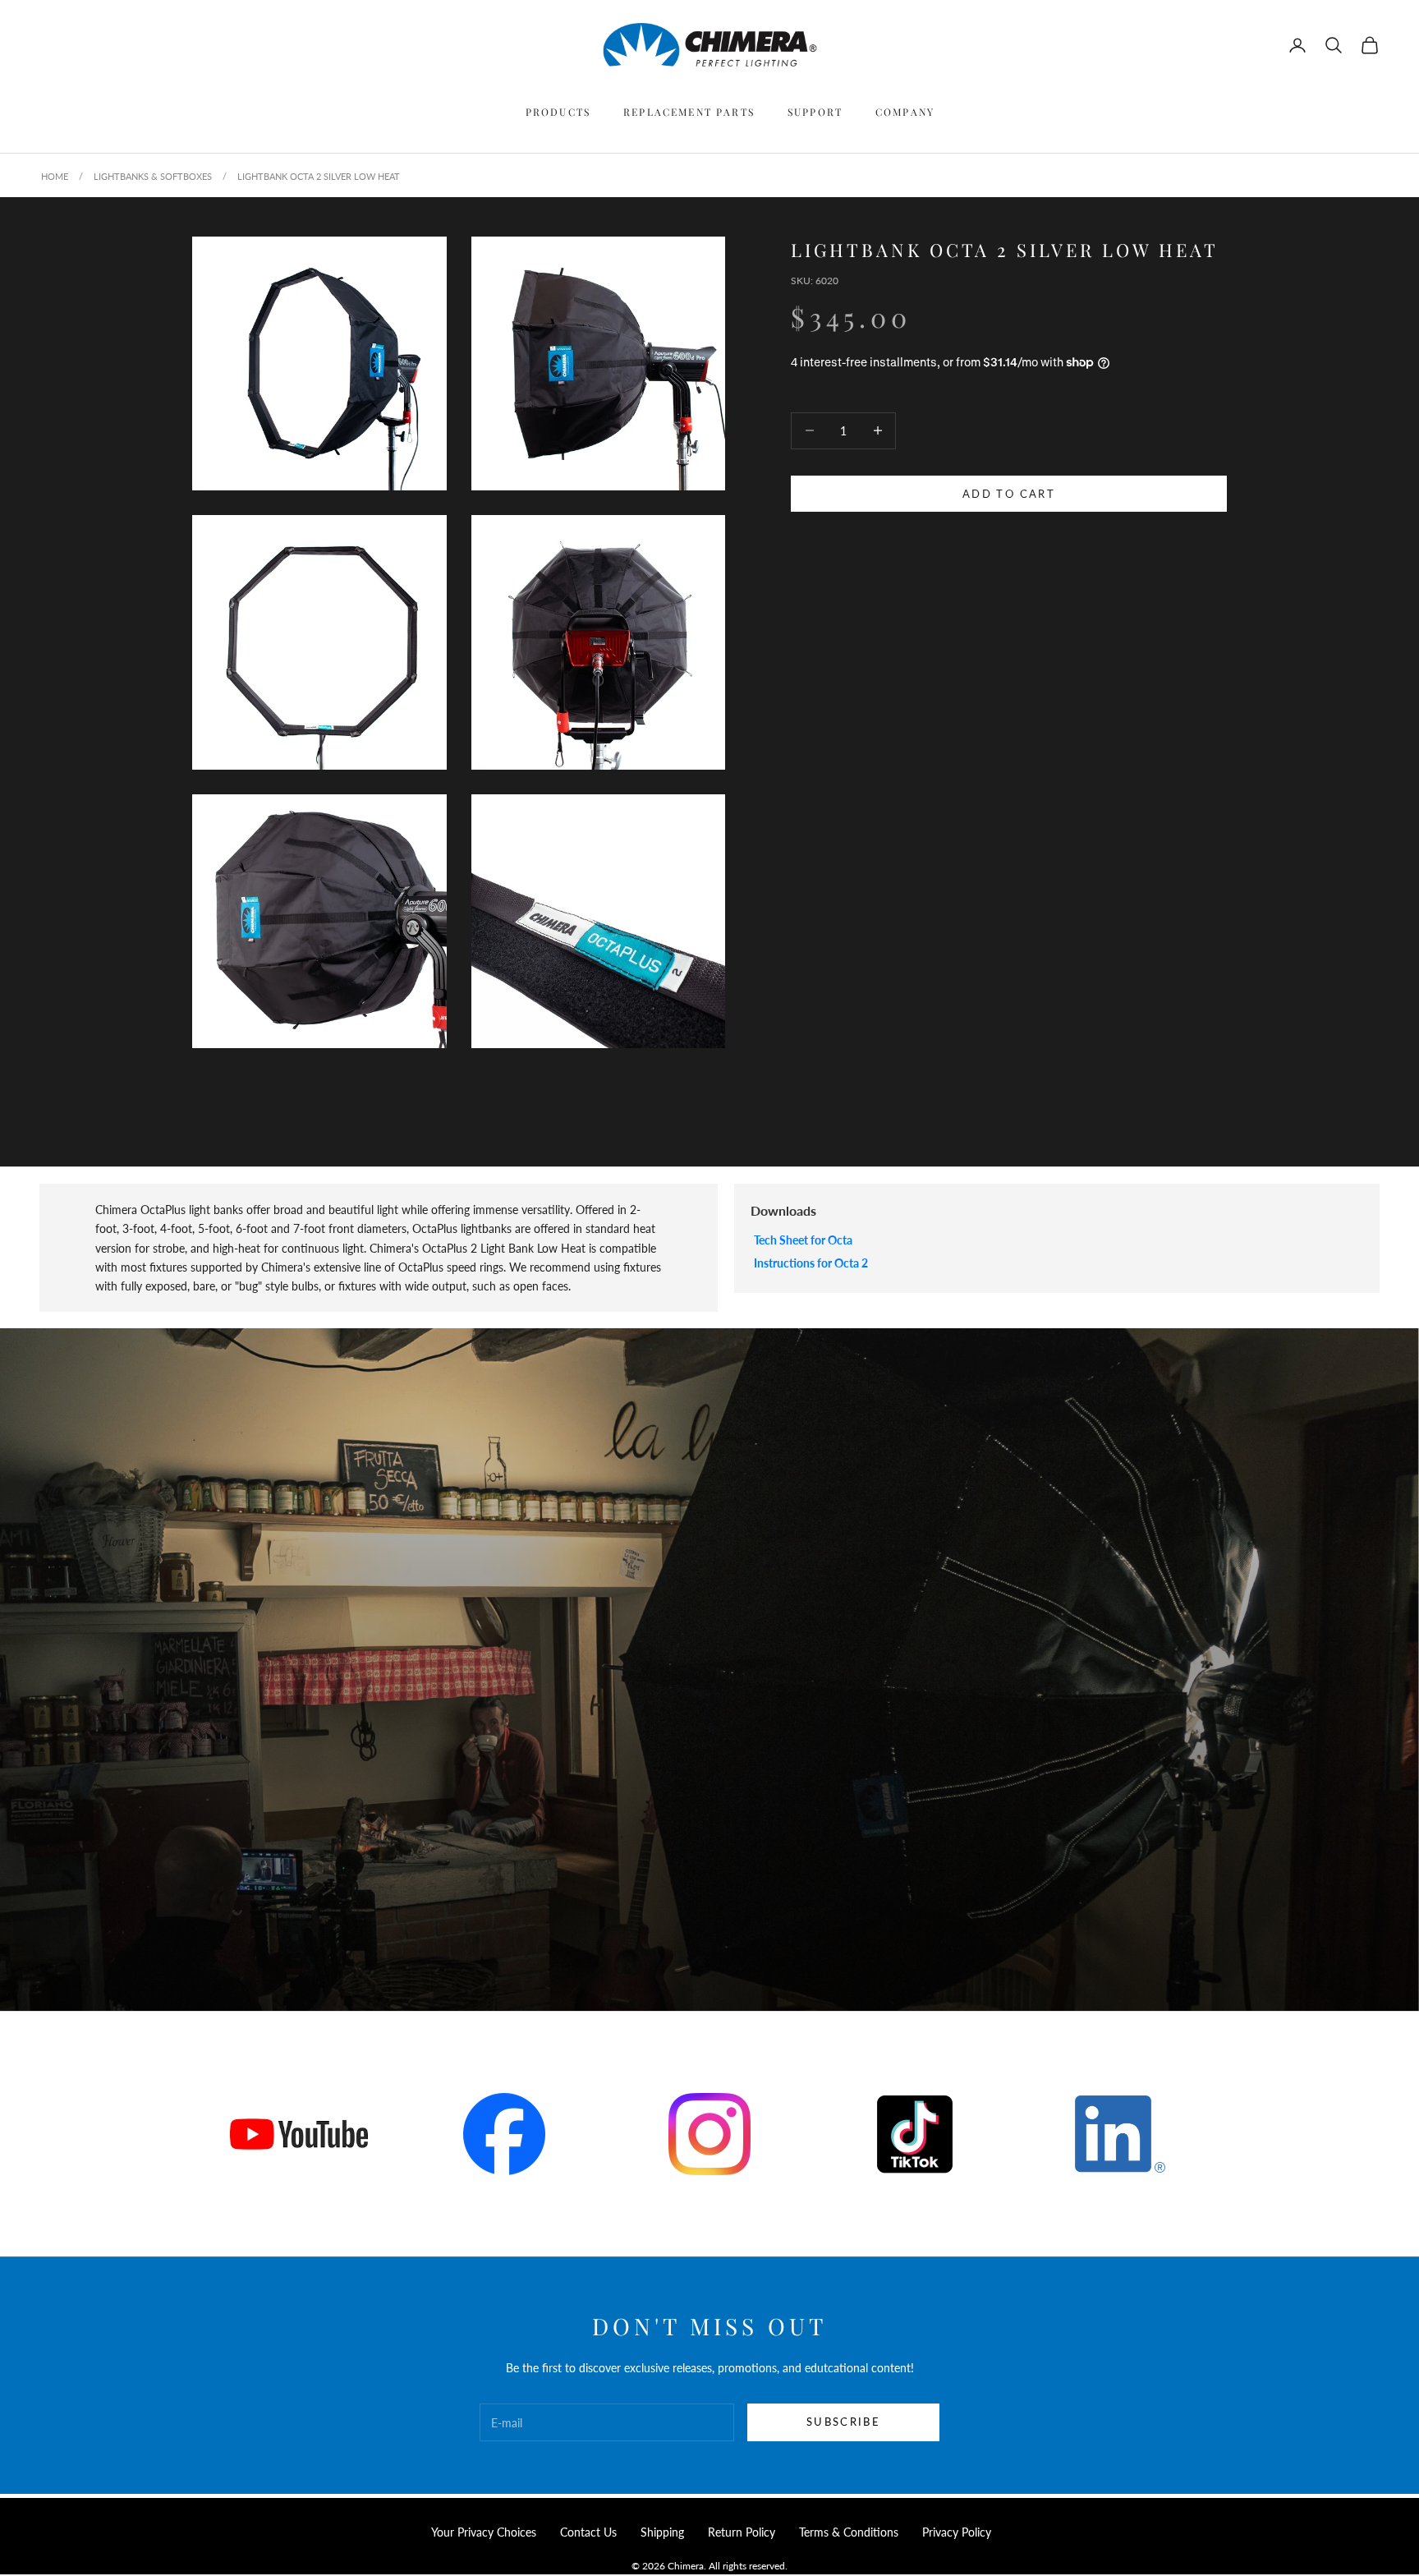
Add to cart (1009, 493)
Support (815, 112)
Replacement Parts (689, 112)
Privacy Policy (957, 2532)
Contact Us (588, 2532)
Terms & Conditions (849, 2532)
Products (558, 112)
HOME (55, 176)
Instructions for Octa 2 (811, 1263)
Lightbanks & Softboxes (153, 176)
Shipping (662, 2532)
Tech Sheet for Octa (803, 1240)
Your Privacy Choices (484, 2532)
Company (905, 112)
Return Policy (742, 2532)
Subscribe (843, 2422)
